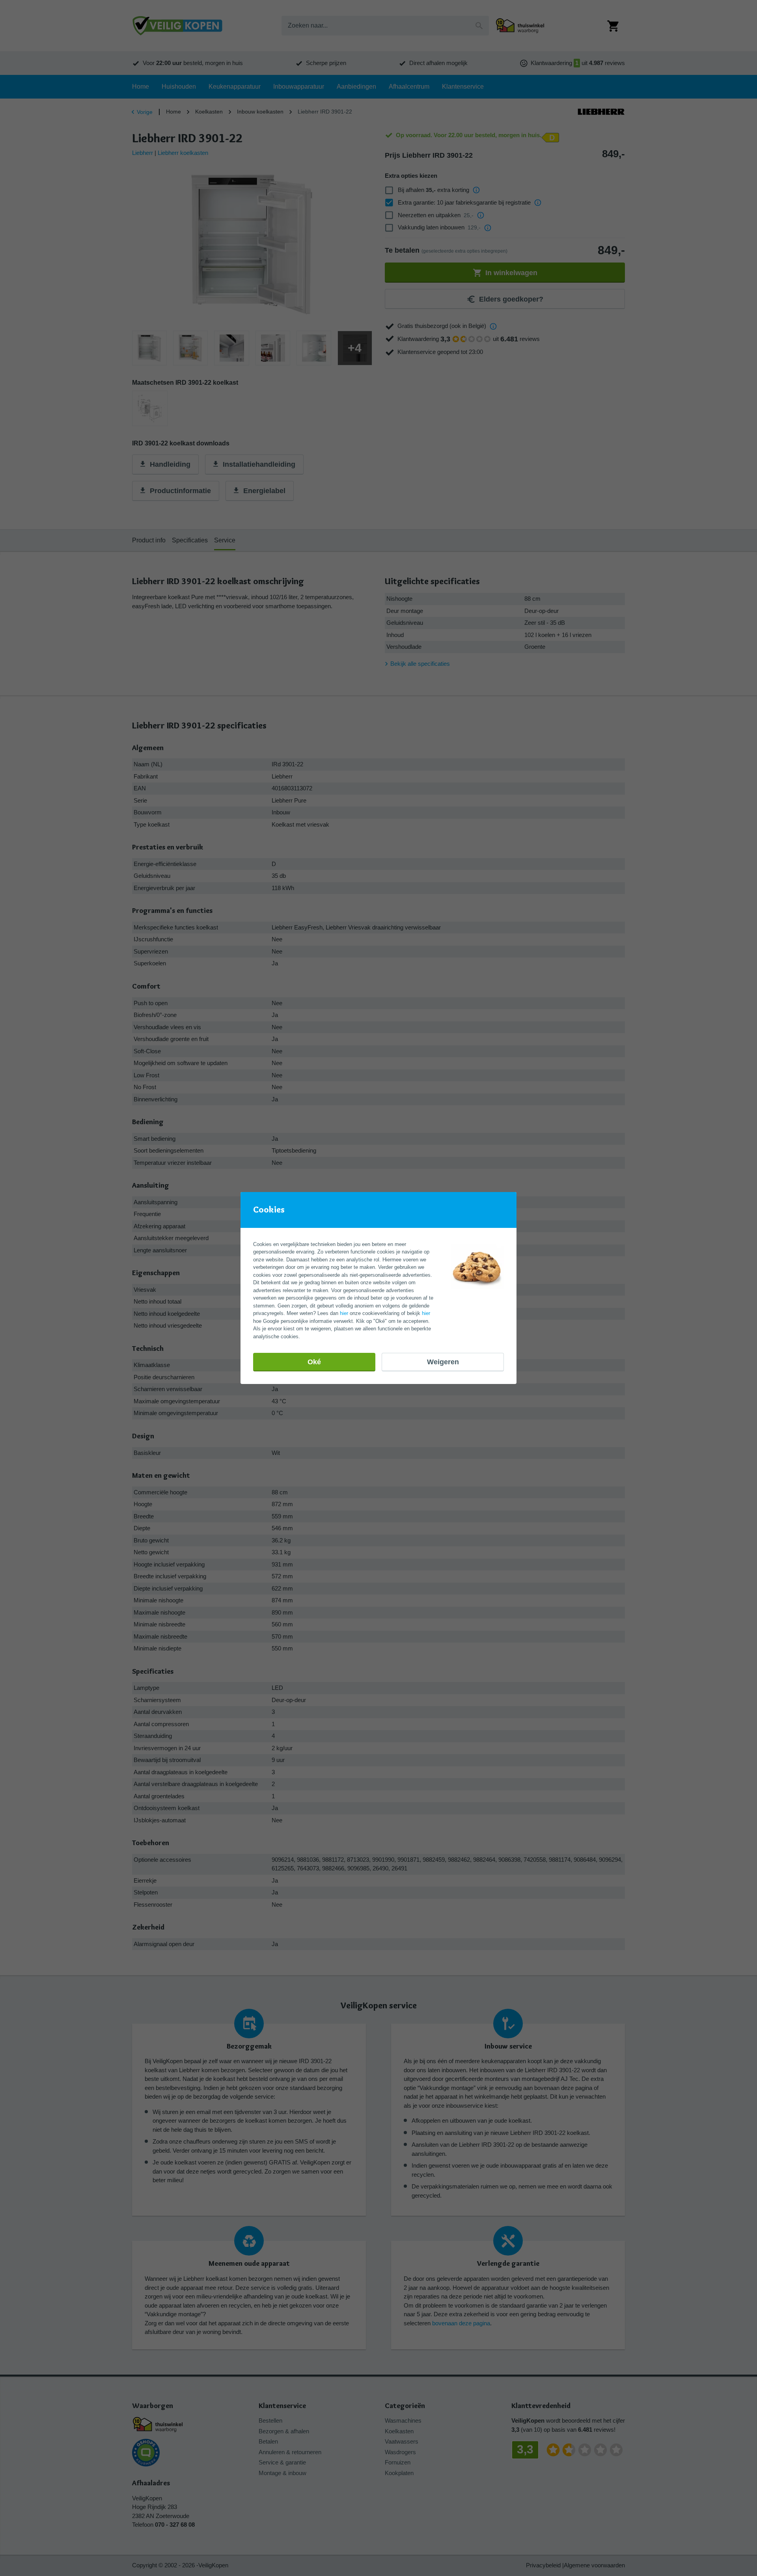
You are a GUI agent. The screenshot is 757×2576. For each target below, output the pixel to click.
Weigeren (443, 1362)
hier (344, 1313)
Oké (314, 1362)
